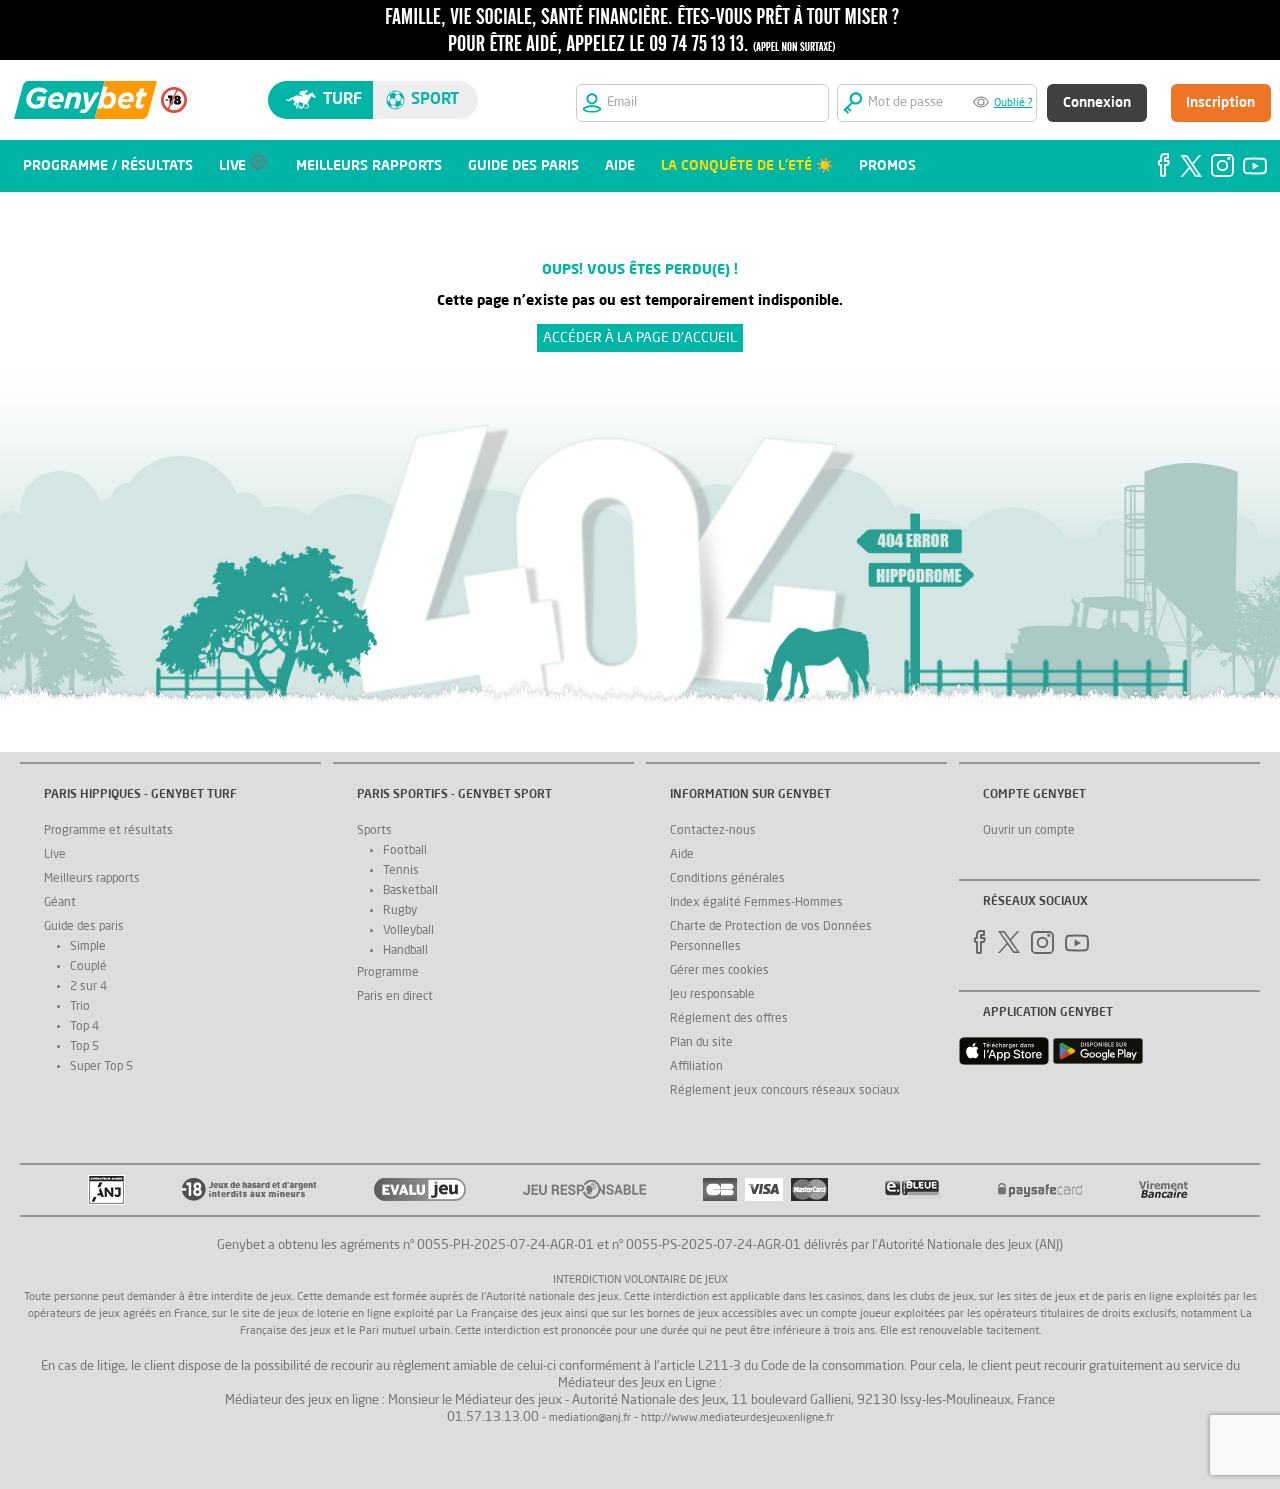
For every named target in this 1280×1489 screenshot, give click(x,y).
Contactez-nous (713, 831)
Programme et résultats (108, 831)
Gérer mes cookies (719, 971)
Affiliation (696, 1067)
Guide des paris (84, 927)
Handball (405, 951)
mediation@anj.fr (590, 1418)
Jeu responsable (712, 995)
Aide (682, 855)
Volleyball (408, 931)
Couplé (88, 967)
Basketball (410, 891)
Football (405, 851)
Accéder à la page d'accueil (640, 338)
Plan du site (701, 1043)
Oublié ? (1013, 103)
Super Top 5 (101, 1067)
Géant (60, 903)
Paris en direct (395, 997)
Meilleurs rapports (92, 879)
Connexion (1097, 103)
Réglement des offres (729, 1019)
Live (55, 855)
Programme (388, 973)
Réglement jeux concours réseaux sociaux (785, 1091)
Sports (374, 831)
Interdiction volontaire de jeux (640, 1280)
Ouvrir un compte (1029, 831)
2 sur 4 (88, 987)
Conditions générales (727, 879)
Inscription (1220, 103)
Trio (80, 1007)
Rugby (400, 911)
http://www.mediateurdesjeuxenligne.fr (737, 1418)
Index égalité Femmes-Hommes (756, 903)
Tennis (401, 871)
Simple (88, 947)
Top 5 (84, 1047)
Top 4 (84, 1027)
